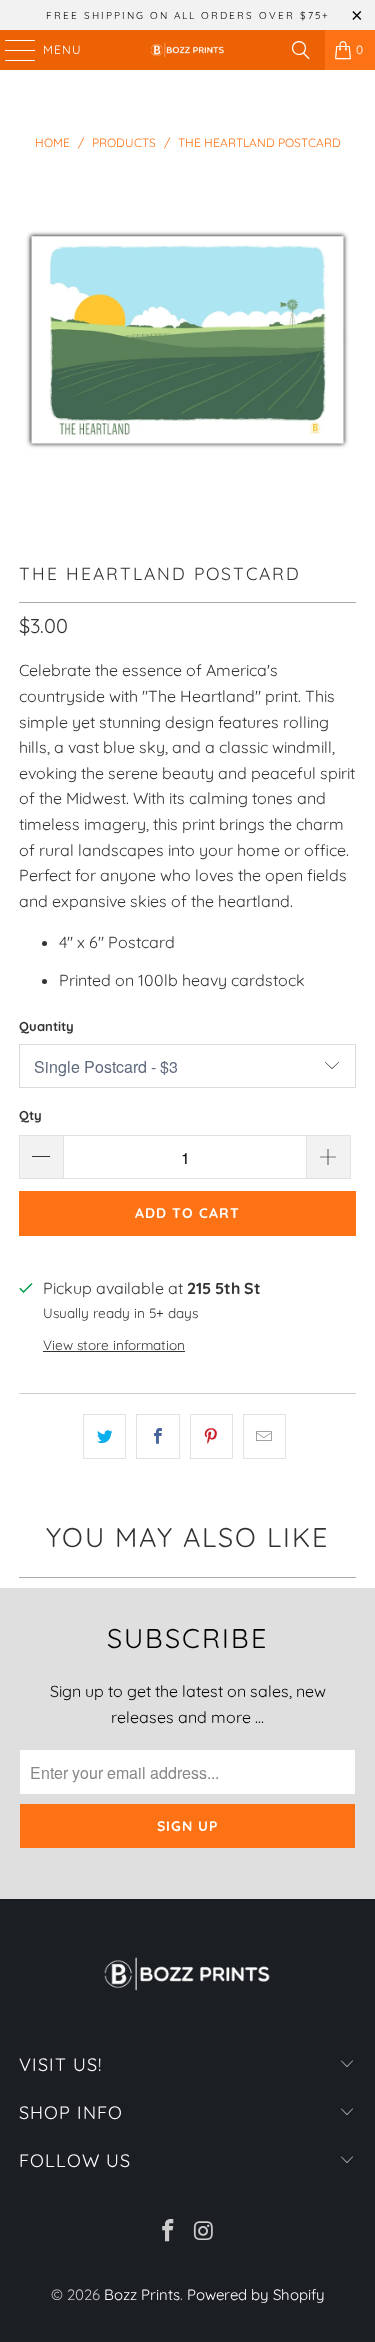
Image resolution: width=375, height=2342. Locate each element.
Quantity (46, 1026)
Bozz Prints (142, 2294)
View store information (114, 1344)
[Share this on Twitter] (104, 1437)
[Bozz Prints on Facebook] (169, 2232)
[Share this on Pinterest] (211, 1437)
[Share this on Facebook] (157, 1437)
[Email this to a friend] (264, 1437)
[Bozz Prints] (188, 50)
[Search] (301, 50)
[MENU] (10, 50)
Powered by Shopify (256, 2294)
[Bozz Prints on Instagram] (205, 2232)
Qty (30, 1115)
